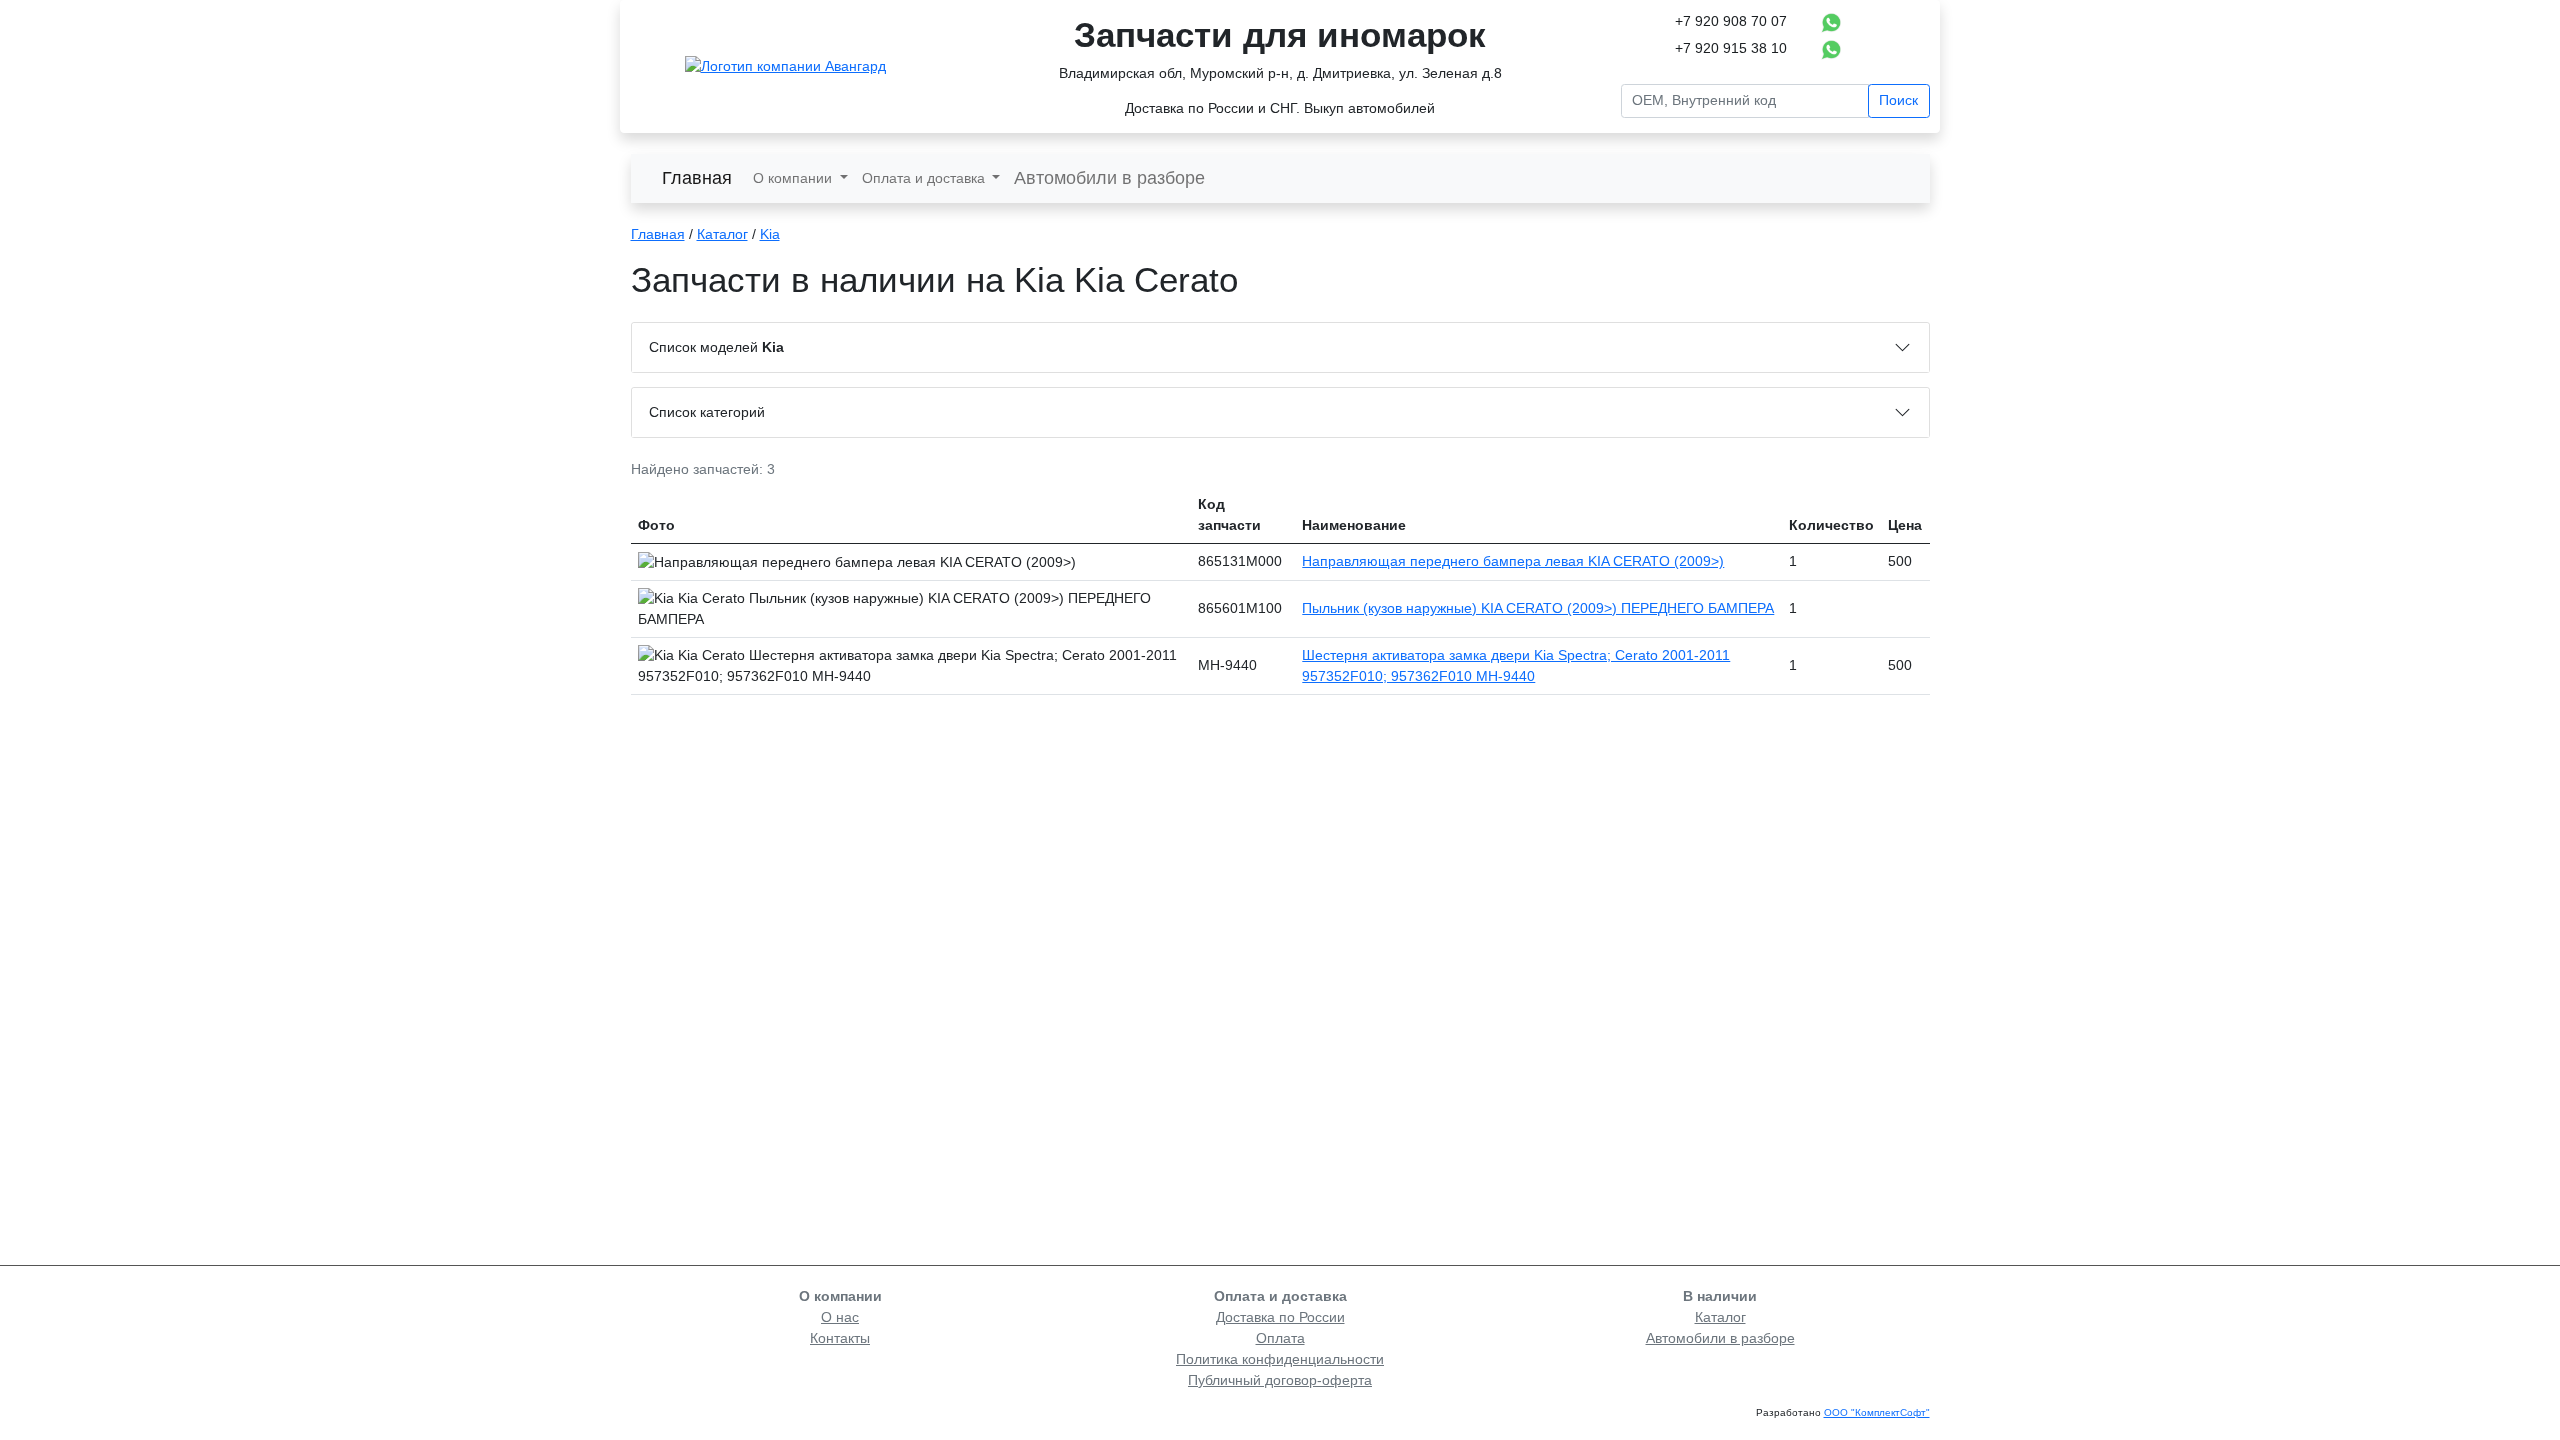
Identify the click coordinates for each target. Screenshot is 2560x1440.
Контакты (840, 1338)
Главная (697, 178)
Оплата (1280, 1338)
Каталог (722, 234)
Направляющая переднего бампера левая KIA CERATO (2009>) (1513, 561)
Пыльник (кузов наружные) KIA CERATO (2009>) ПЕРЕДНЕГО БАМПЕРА (1538, 608)
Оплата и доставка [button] (925, 178)
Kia (770, 234)
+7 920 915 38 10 (1731, 48)
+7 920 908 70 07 (1731, 21)
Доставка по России (1280, 1317)
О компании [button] (794, 178)
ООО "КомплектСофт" (1877, 1412)
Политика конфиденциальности (1280, 1359)
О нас (840, 1317)
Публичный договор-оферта (1280, 1380)
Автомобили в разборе (1109, 178)
